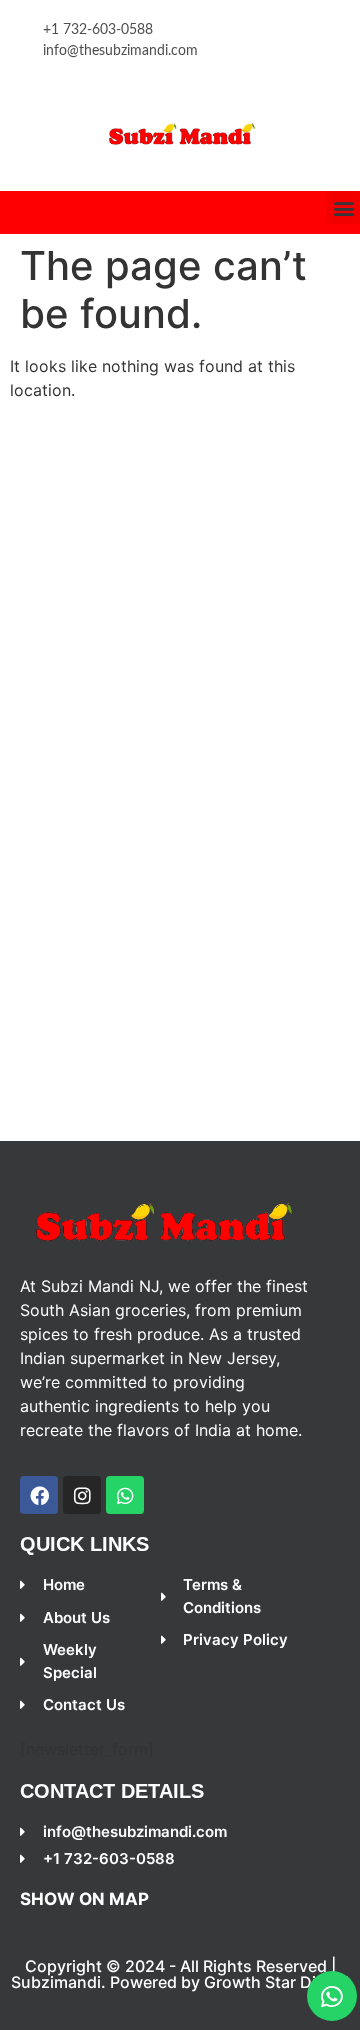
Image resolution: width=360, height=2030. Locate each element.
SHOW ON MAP (84, 1899)
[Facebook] (39, 1495)
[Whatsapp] (332, 1996)
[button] (343, 207)
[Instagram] (82, 1495)
